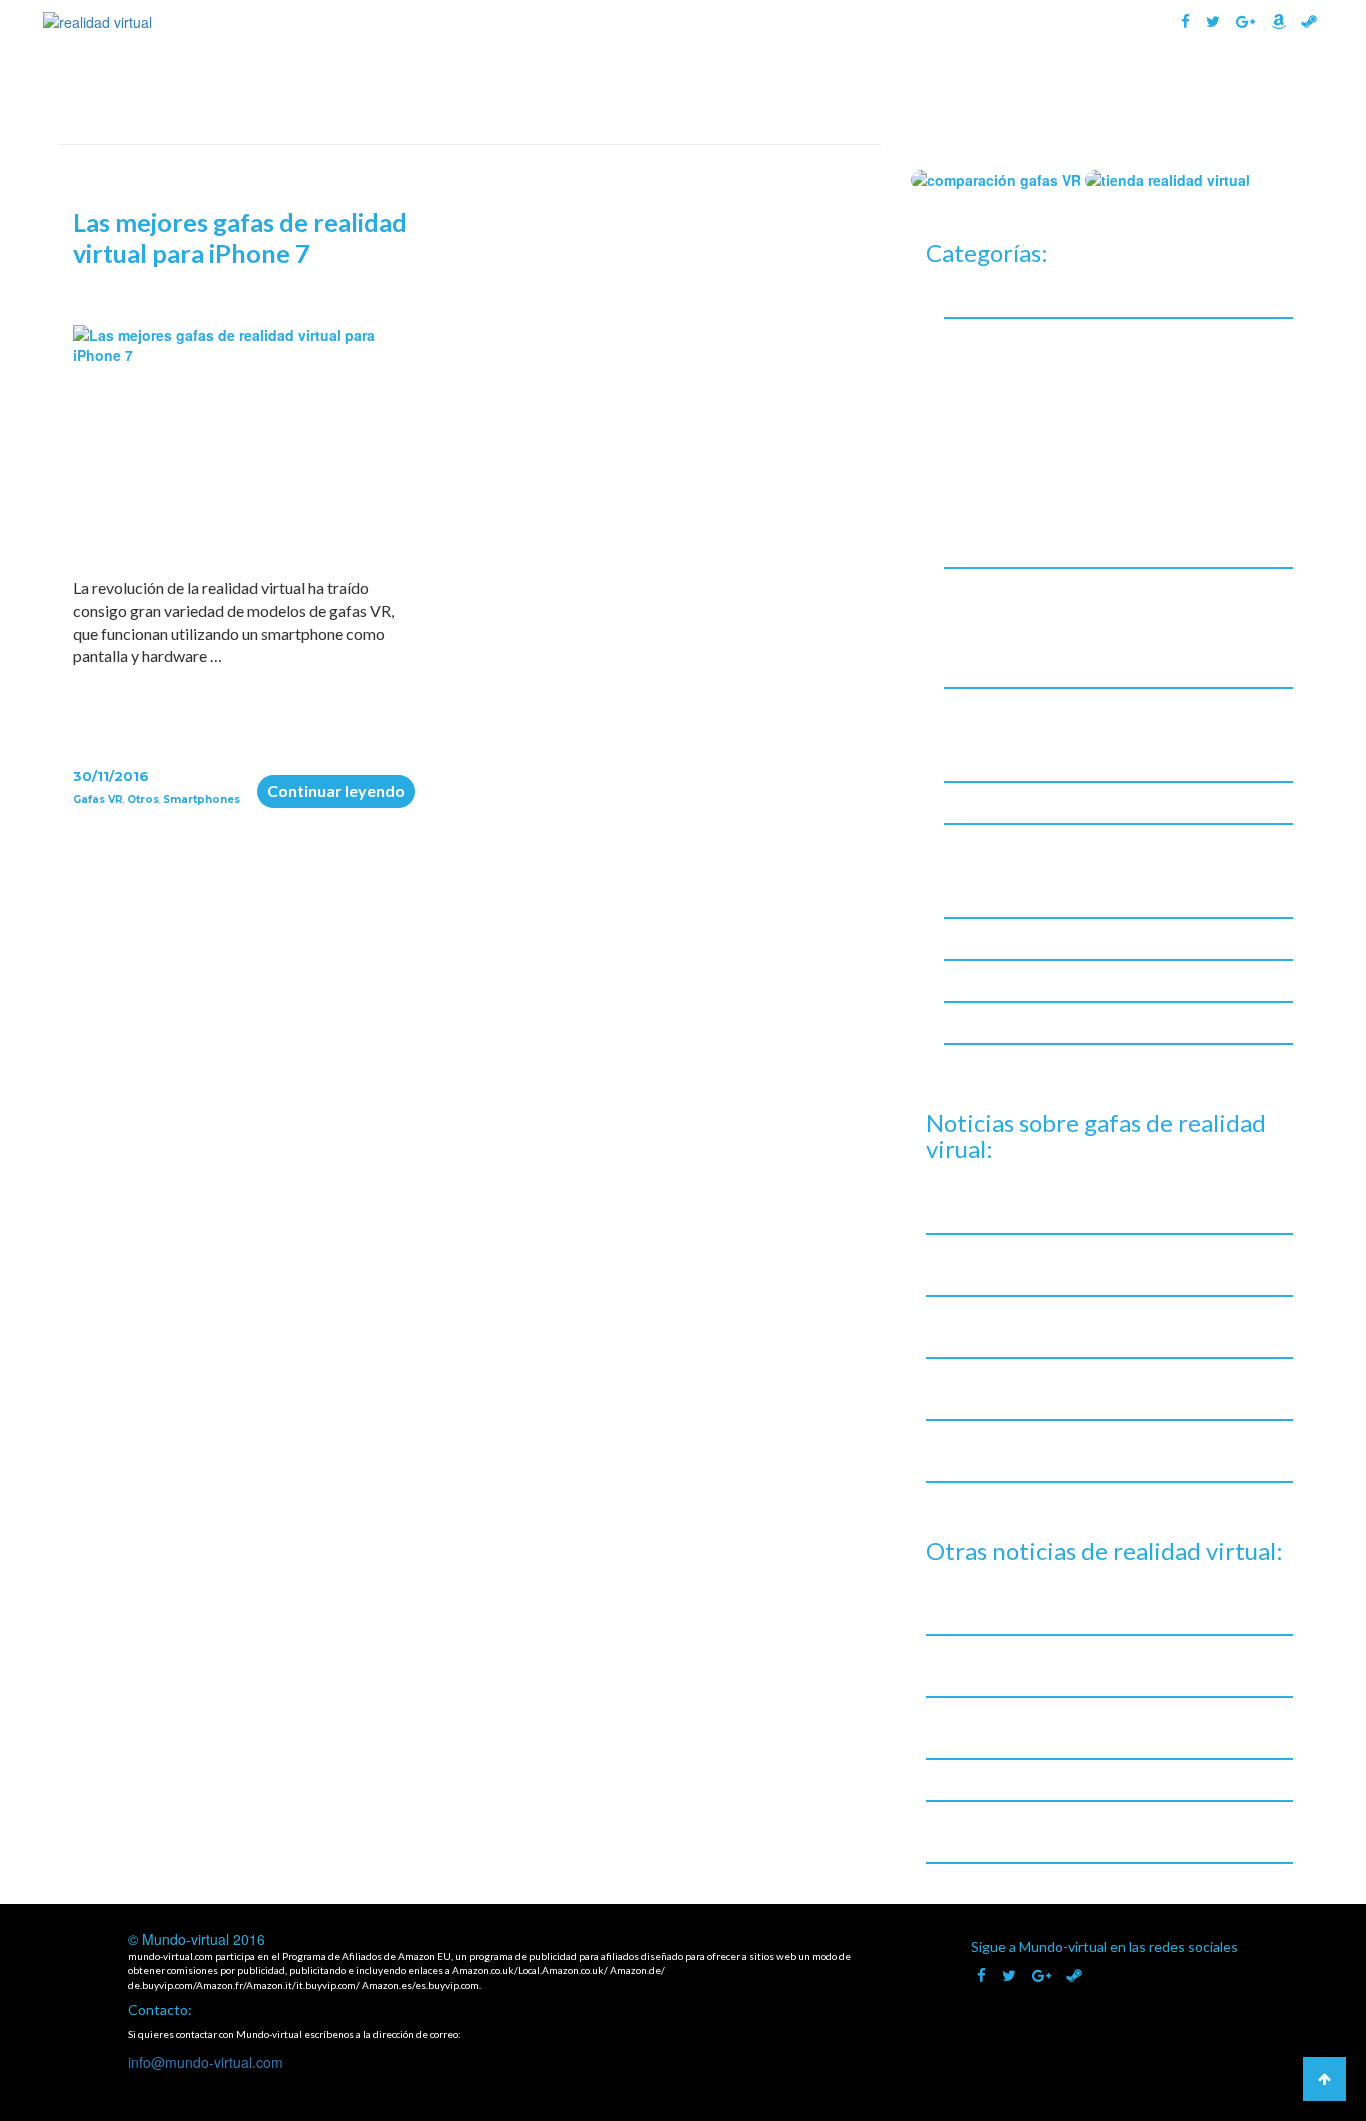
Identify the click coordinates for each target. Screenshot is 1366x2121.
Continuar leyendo (341, 790)
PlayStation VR (1011, 517)
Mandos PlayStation (1029, 757)
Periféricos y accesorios (1023, 938)
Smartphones (201, 799)
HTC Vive (992, 439)
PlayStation (1000, 893)
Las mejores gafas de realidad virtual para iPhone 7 (240, 237)
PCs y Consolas (994, 844)
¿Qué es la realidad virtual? (753, 87)
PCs (974, 867)
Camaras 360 (987, 296)
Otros (143, 799)
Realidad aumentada (1013, 980)
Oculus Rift (998, 465)
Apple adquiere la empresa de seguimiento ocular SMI (1103, 1779)
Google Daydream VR (1032, 387)
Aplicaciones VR (1014, 611)
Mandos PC (999, 731)
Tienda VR (1255, 87)
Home (598, 87)
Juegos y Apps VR (1001, 588)
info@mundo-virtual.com (205, 2062)
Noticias (1154, 87)
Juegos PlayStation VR (1036, 663)
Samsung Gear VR (1019, 543)
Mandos (971, 708)
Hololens (991, 413)
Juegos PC (995, 637)
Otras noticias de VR (1013, 802)
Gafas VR (919, 87)
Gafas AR (1038, 87)
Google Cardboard (1023, 361)
